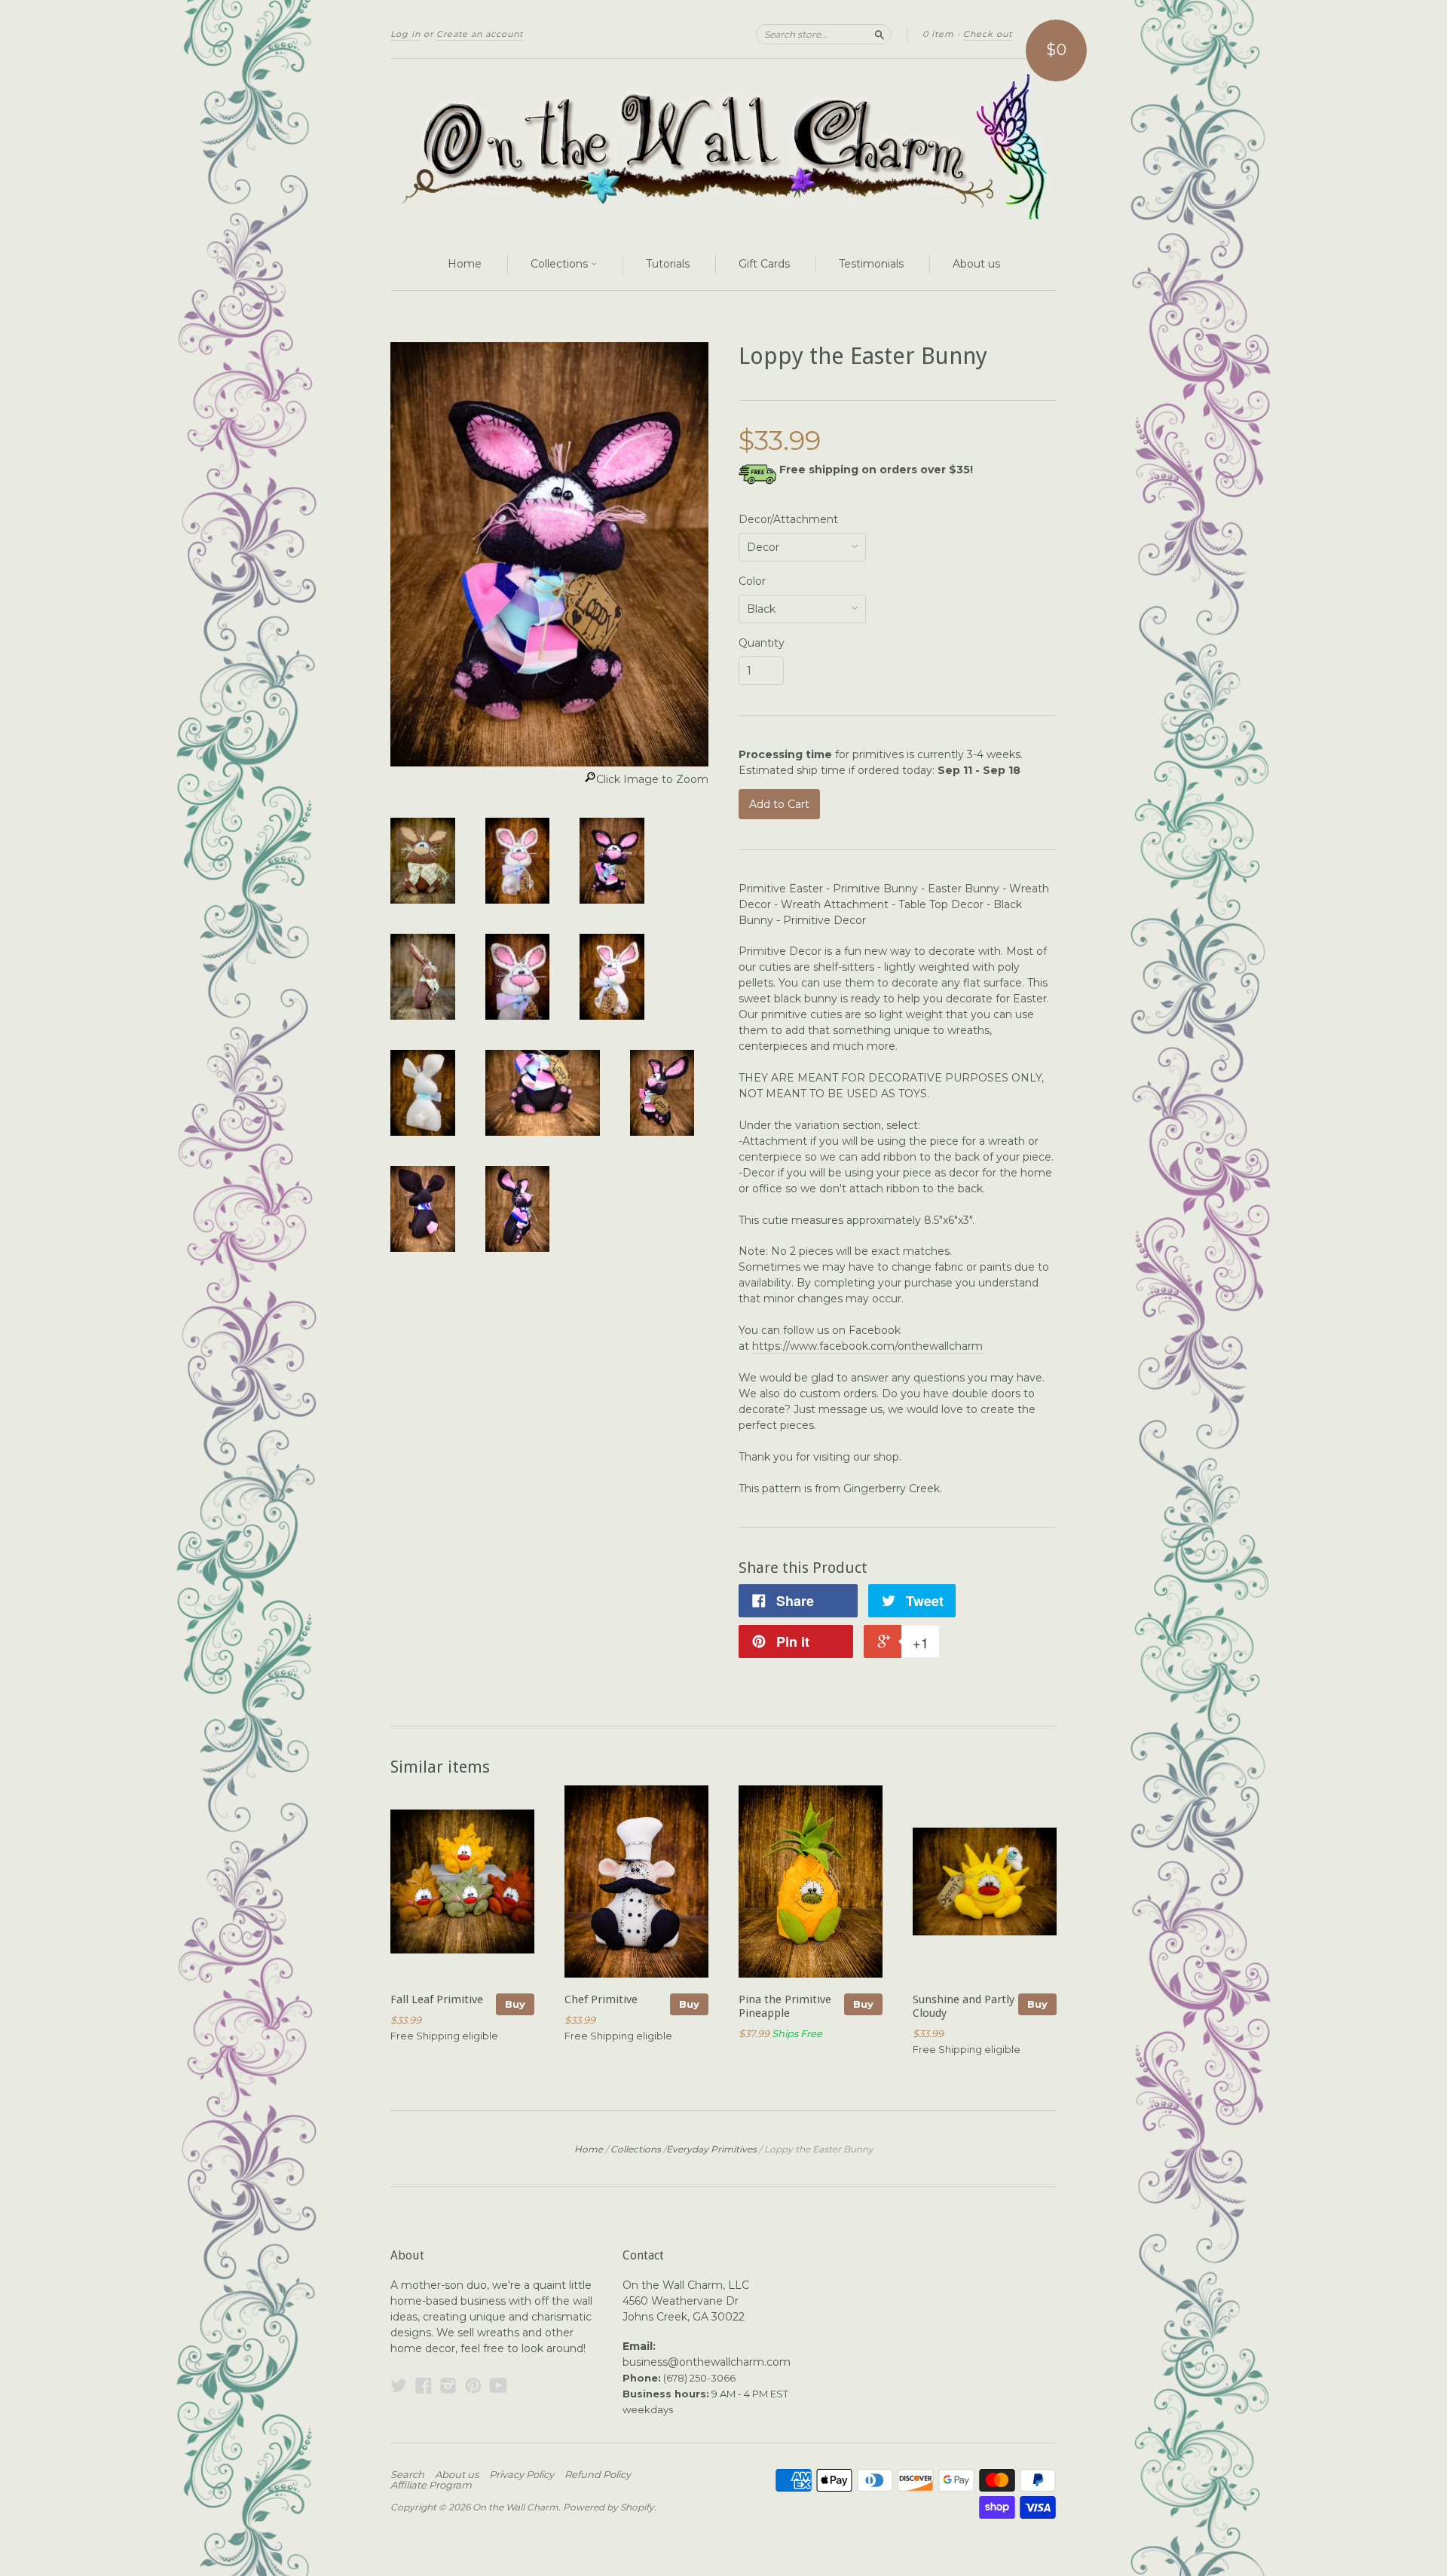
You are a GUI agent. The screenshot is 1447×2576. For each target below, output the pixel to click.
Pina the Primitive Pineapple (785, 2006)
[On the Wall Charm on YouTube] (499, 2386)
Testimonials (871, 264)
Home (465, 264)
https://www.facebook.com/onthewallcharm (867, 1346)
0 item (938, 34)
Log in (405, 34)
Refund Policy (598, 2474)
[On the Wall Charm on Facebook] (424, 2386)
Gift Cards (764, 264)
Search (407, 2474)
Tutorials (668, 264)
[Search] (880, 34)
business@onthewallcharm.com (707, 2362)
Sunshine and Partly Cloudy (964, 2006)
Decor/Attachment (788, 519)
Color (752, 581)
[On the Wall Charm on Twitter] (399, 2386)
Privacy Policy (522, 2474)
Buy (515, 2004)
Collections (561, 264)
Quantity (762, 643)
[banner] (723, 149)
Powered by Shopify (609, 2507)
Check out (988, 34)
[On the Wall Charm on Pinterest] (473, 2386)
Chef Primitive (601, 1999)
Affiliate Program (431, 2485)
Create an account (480, 34)
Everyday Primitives (711, 2149)
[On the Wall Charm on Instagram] (448, 2386)
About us (976, 264)
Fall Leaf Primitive (437, 1999)
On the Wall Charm (515, 2507)
